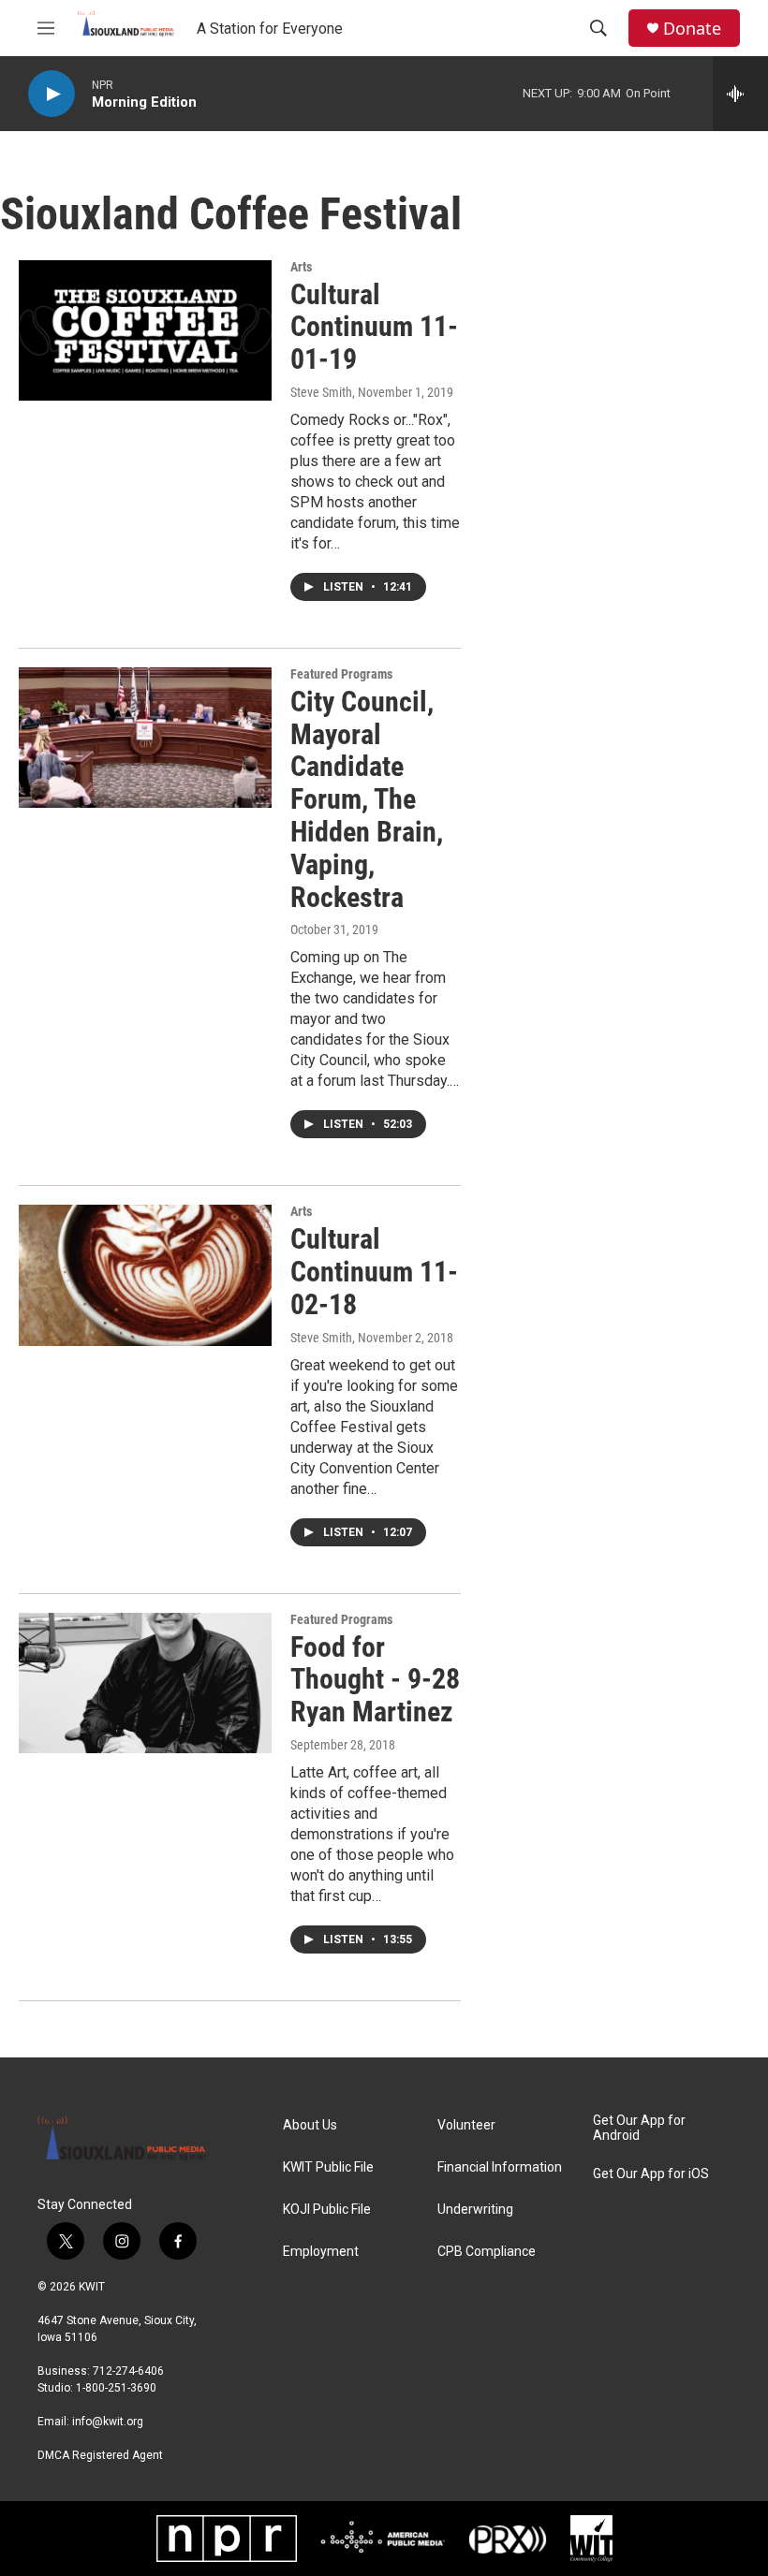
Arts (301, 267)
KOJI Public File (327, 2210)
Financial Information (500, 2167)
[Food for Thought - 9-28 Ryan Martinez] (145, 1683)
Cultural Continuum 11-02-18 (374, 1272)
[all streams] (740, 94)
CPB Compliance (487, 2252)
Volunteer (466, 2125)
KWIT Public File (328, 2167)
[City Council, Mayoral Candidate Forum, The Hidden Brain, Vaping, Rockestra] (145, 738)
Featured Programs (341, 674)
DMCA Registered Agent (100, 2455)
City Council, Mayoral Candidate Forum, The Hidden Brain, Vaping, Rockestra (367, 799)
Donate (692, 29)
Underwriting (475, 2210)
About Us (310, 2125)
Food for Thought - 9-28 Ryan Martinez (375, 1680)
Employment (321, 2252)
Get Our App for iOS (651, 2174)
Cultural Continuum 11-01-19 (374, 327)
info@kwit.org (108, 2422)
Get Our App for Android (639, 2128)
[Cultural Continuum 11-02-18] (145, 1275)
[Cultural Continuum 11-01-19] (145, 330)
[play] (52, 94)
